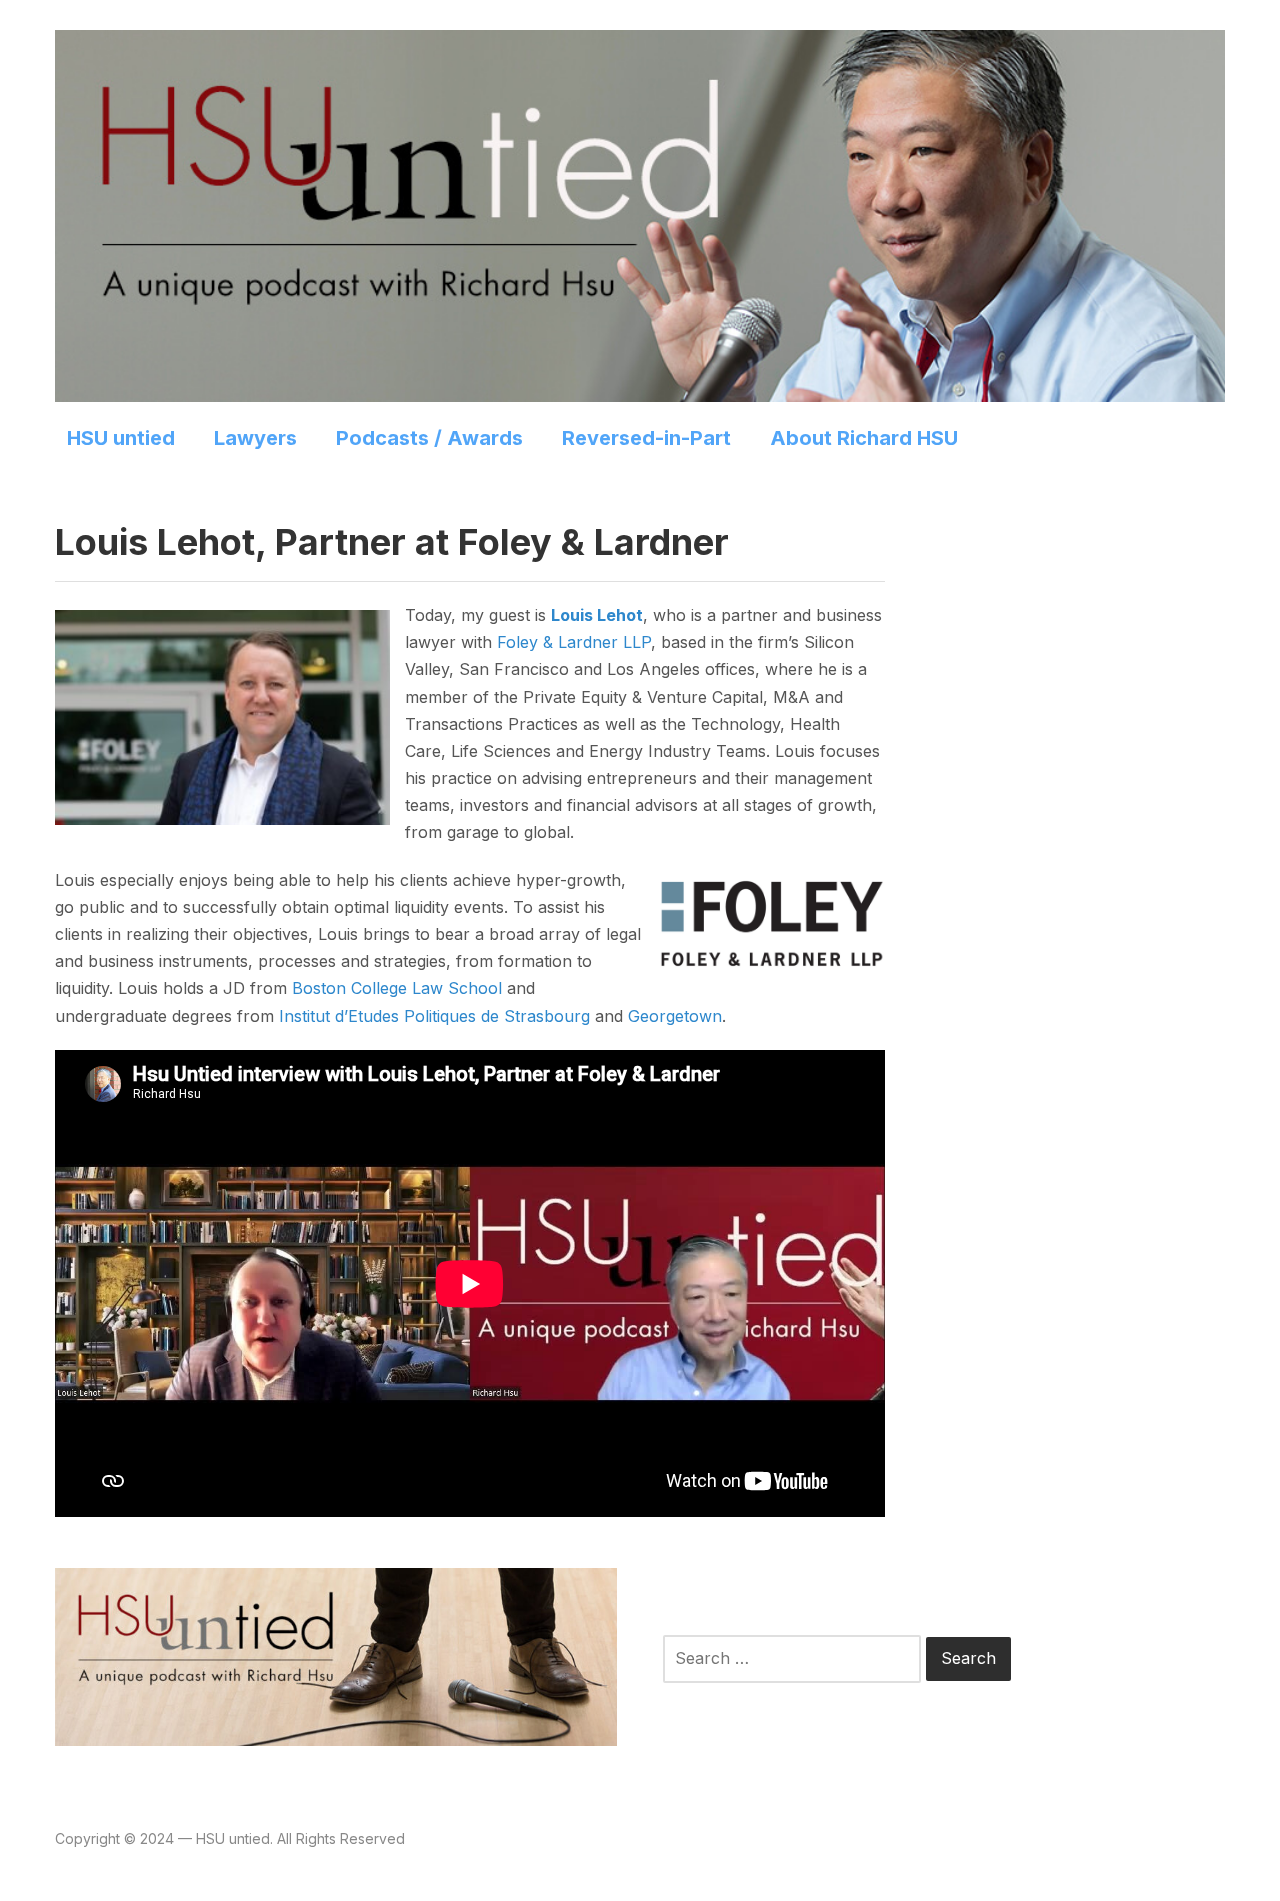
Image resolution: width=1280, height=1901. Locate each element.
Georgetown (675, 1016)
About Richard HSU (864, 438)
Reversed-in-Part (646, 438)
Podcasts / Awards (429, 438)
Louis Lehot (597, 615)
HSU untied (121, 438)
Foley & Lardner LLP (574, 642)
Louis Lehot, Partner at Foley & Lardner (392, 542)
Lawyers (255, 438)
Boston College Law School (397, 988)
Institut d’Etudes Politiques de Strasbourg (434, 1016)
